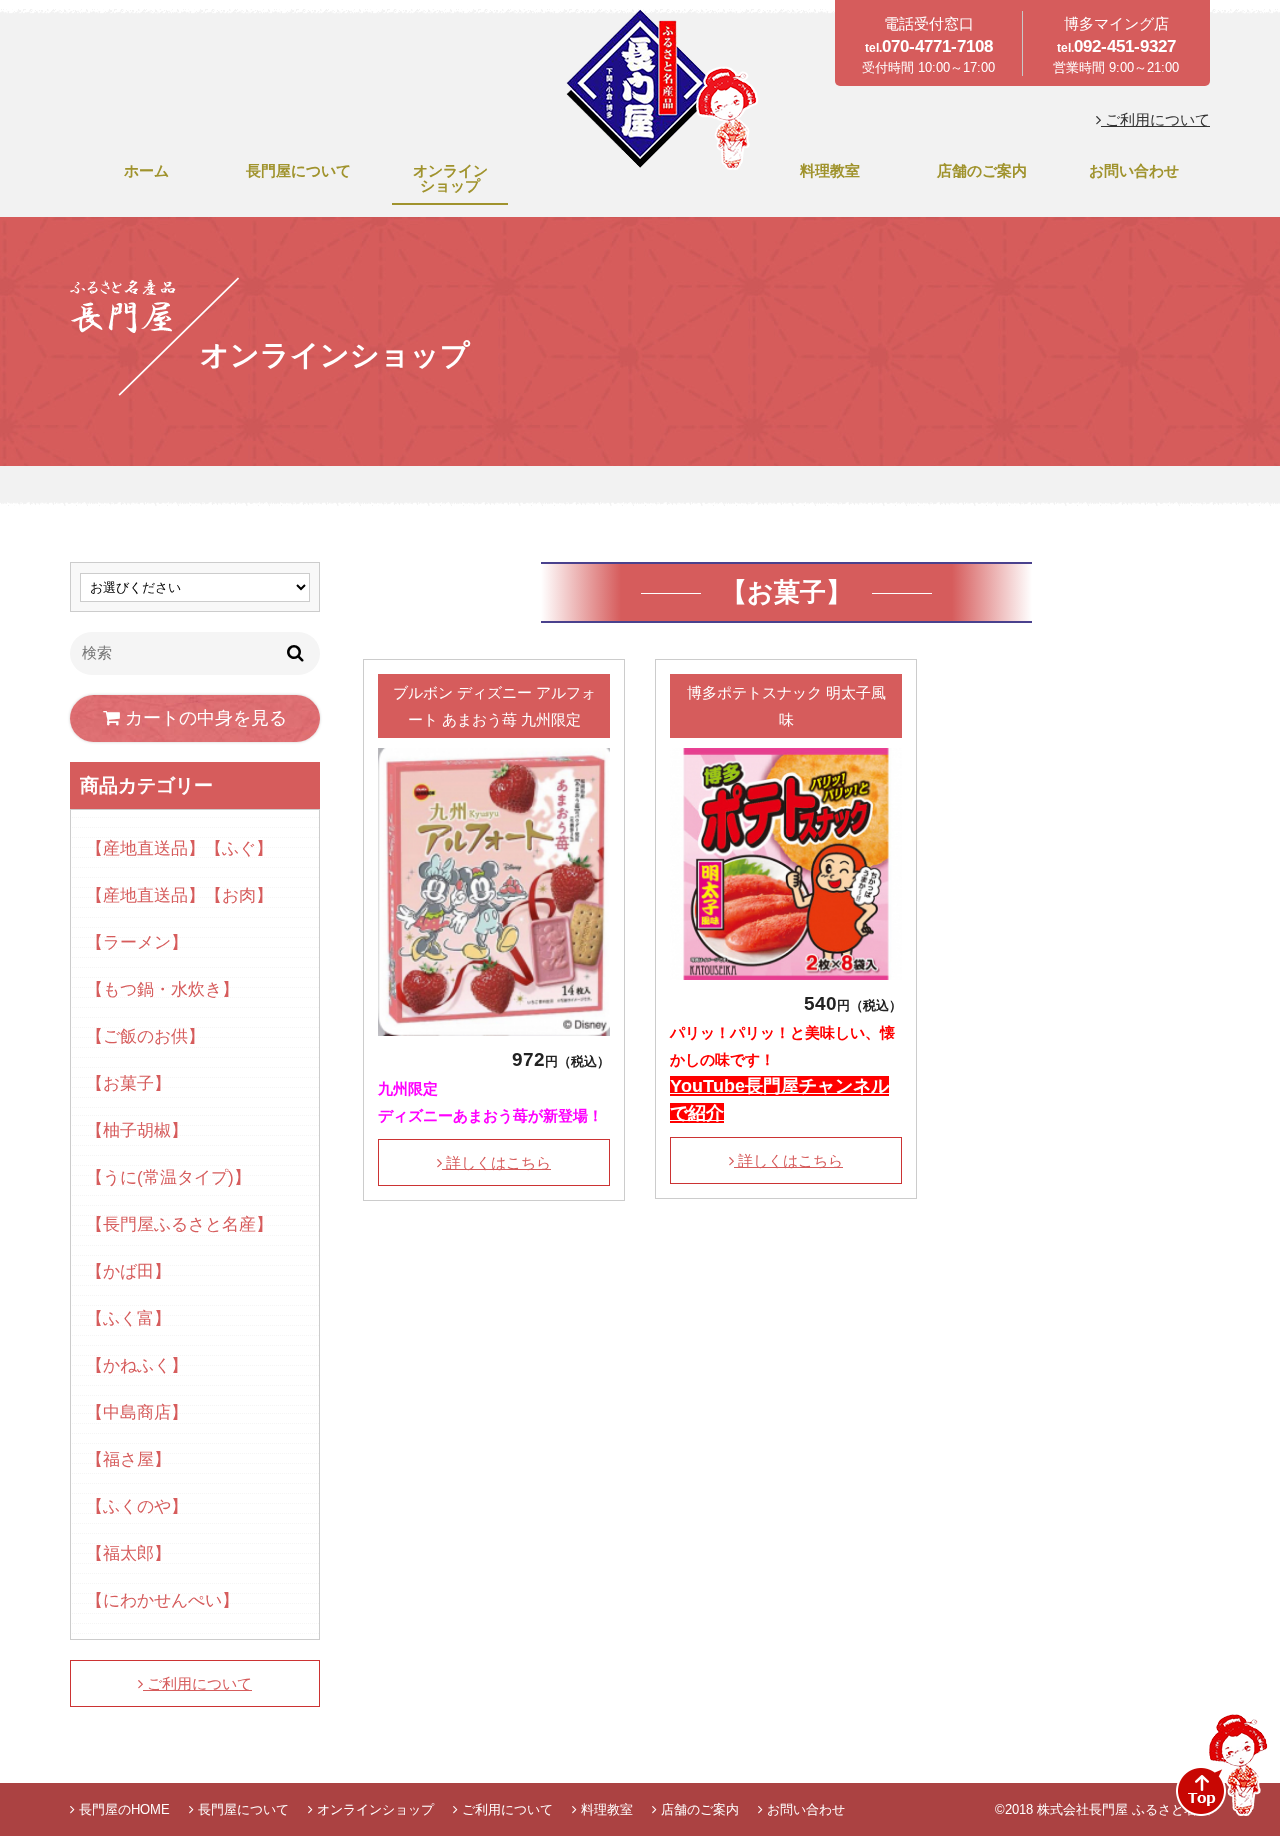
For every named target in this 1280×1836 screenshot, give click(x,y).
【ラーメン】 (137, 942)
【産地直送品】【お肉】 (179, 895)
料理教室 (830, 170)
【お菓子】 (128, 1083)
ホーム (146, 170)
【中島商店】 (137, 1412)
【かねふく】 (137, 1365)
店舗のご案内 (982, 170)
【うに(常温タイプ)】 (168, 1177)
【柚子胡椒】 (137, 1130)
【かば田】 (128, 1271)
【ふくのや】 (137, 1506)
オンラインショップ (450, 178)
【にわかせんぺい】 (162, 1600)
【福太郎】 (128, 1553)
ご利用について (1155, 119)
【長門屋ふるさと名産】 (179, 1224)
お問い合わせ (1134, 170)
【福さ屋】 (128, 1459)
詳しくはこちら (496, 1162)
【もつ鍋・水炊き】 (162, 989)
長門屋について (298, 170)
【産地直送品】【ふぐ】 (179, 848)
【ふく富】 (128, 1318)
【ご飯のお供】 (145, 1036)
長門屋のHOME (122, 1809)
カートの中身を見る (203, 718)
